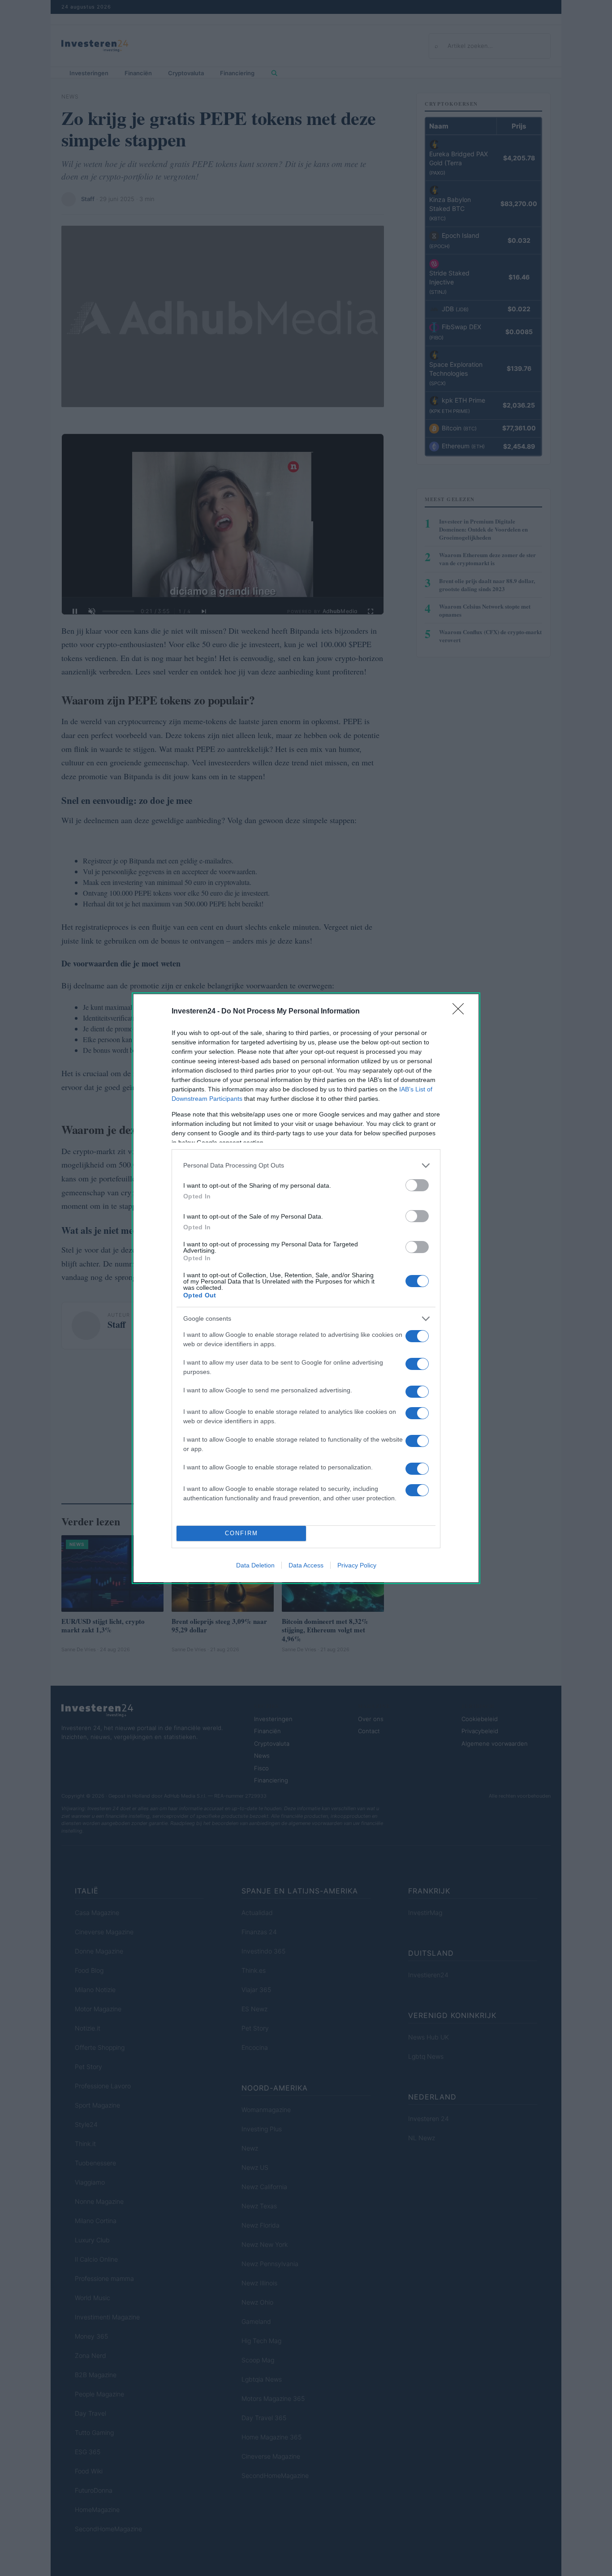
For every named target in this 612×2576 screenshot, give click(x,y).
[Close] (461, 1012)
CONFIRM (241, 1533)
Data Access (306, 1565)
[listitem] (306, 1166)
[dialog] (306, 1288)
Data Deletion (255, 1565)
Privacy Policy (357, 1565)
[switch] (417, 1185)
